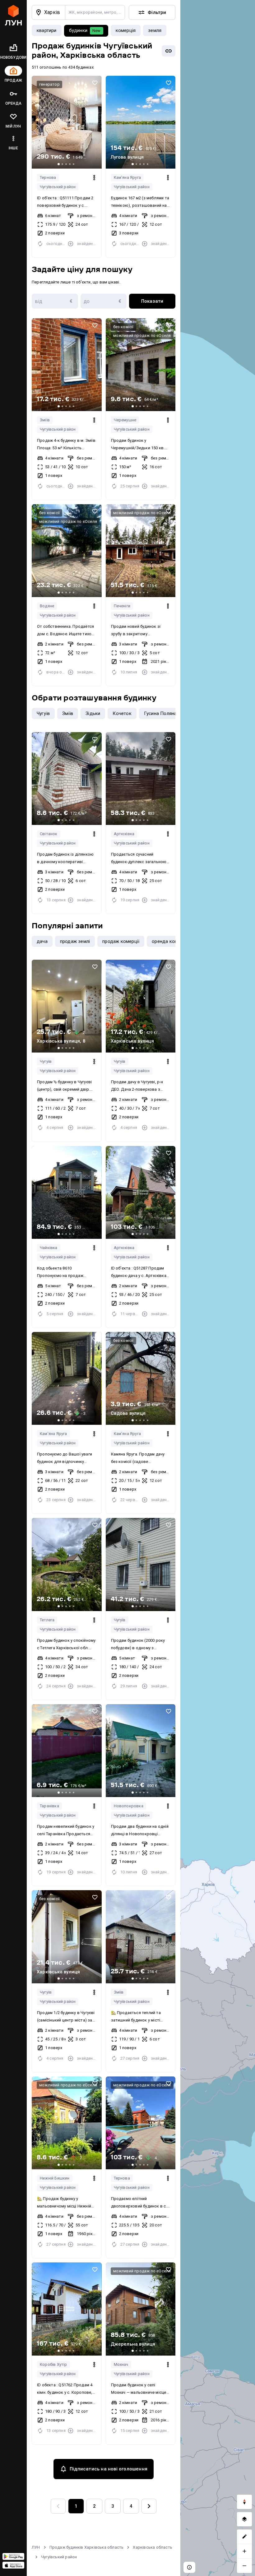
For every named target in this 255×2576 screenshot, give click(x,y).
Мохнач (121, 2364)
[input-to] (104, 301)
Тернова (48, 177)
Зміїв (45, 420)
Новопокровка (129, 1806)
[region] (218, 1288)
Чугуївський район (58, 187)
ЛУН (36, 2547)
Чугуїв (46, 1061)
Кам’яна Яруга (127, 177)
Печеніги (122, 606)
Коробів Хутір (53, 2364)
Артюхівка (124, 834)
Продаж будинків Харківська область (87, 2547)
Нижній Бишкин (55, 2178)
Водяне (47, 606)
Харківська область (153, 2547)
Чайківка (49, 1248)
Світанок (49, 834)
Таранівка (49, 1806)
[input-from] (55, 301)
